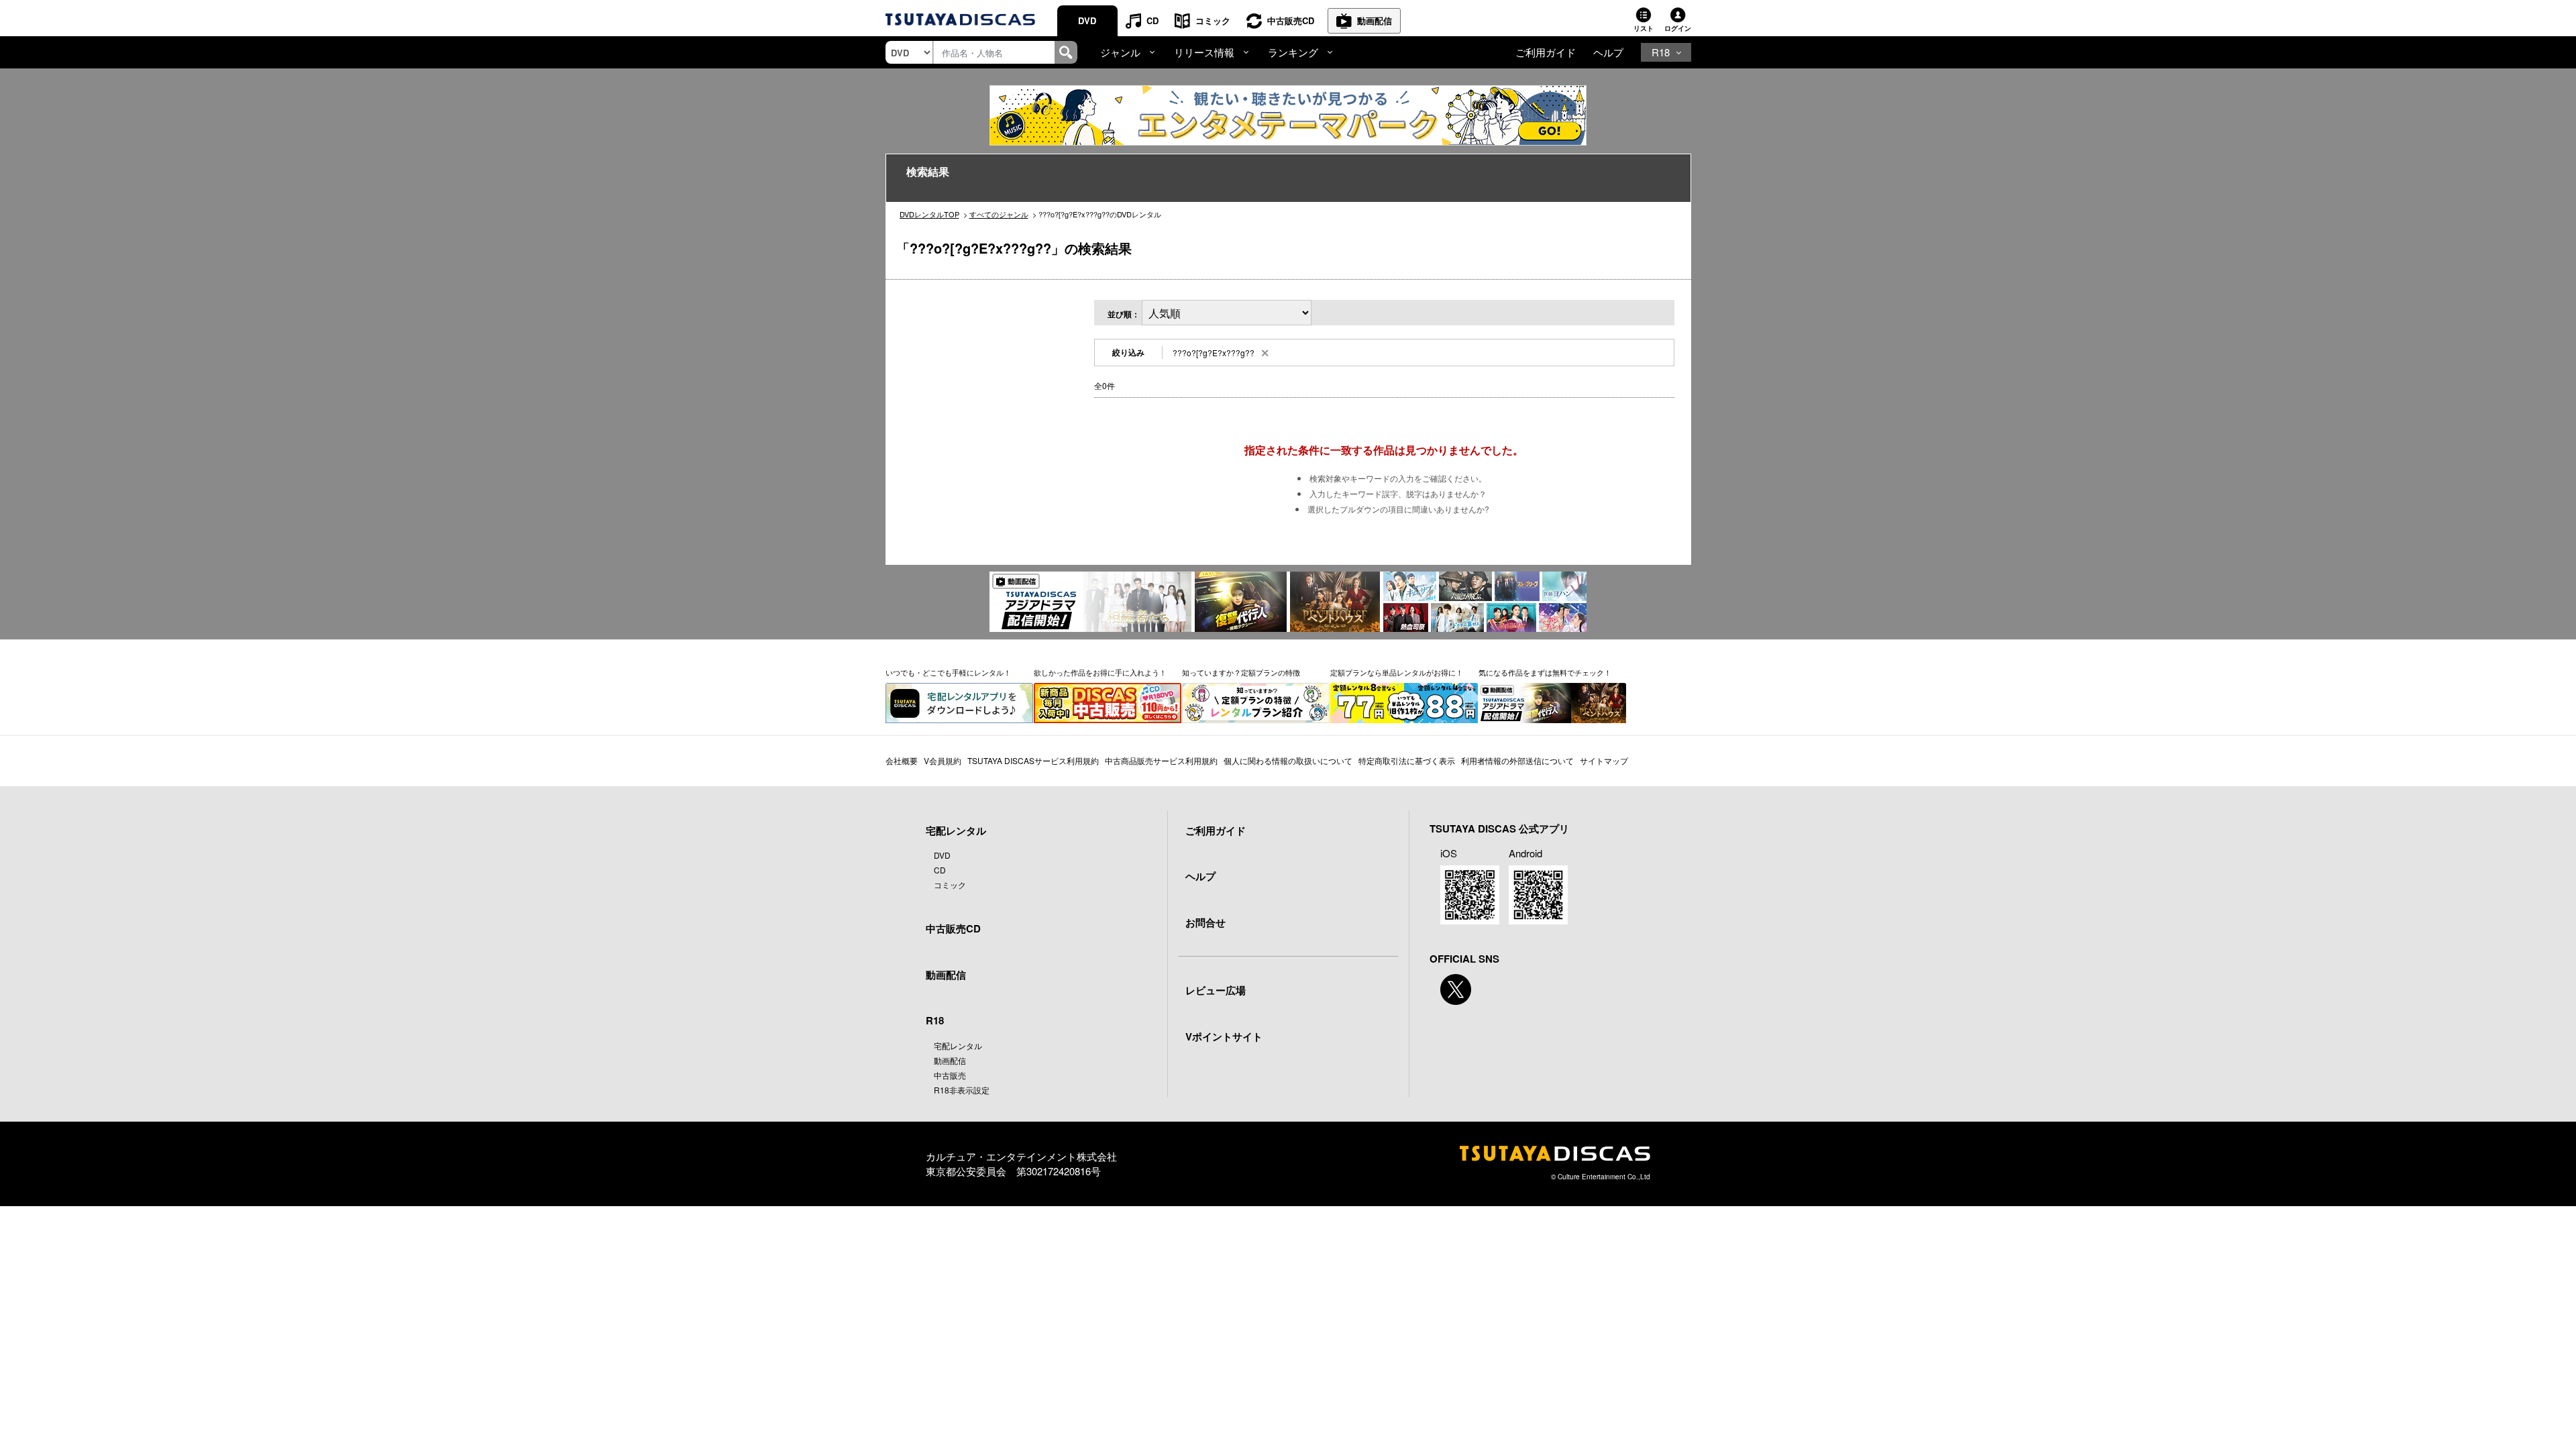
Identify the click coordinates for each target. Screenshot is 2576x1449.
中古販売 (950, 1075)
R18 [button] (1661, 52)
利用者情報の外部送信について (1517, 760)
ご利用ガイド (1546, 52)
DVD (1087, 20)
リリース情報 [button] (1204, 52)
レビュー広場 (1216, 990)
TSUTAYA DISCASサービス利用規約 (1033, 760)
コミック (1213, 20)
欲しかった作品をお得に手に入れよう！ (1100, 672)
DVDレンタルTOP (929, 214)
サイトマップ (1604, 760)
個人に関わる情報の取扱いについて (1288, 760)
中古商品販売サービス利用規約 (1161, 760)
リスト (1644, 28)
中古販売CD (1291, 20)
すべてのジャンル (999, 214)
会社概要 (902, 760)
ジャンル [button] (1120, 52)
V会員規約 (943, 760)
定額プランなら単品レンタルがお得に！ (1397, 672)
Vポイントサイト (1224, 1036)
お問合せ (1205, 922)
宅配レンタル (958, 1045)
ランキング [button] (1293, 52)
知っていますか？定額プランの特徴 (1241, 672)
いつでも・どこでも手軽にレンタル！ (948, 672)
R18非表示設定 (962, 1090)
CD (1152, 20)
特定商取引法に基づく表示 (1407, 760)
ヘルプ (1608, 52)
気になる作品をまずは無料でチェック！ (1545, 672)
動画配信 (1375, 20)
